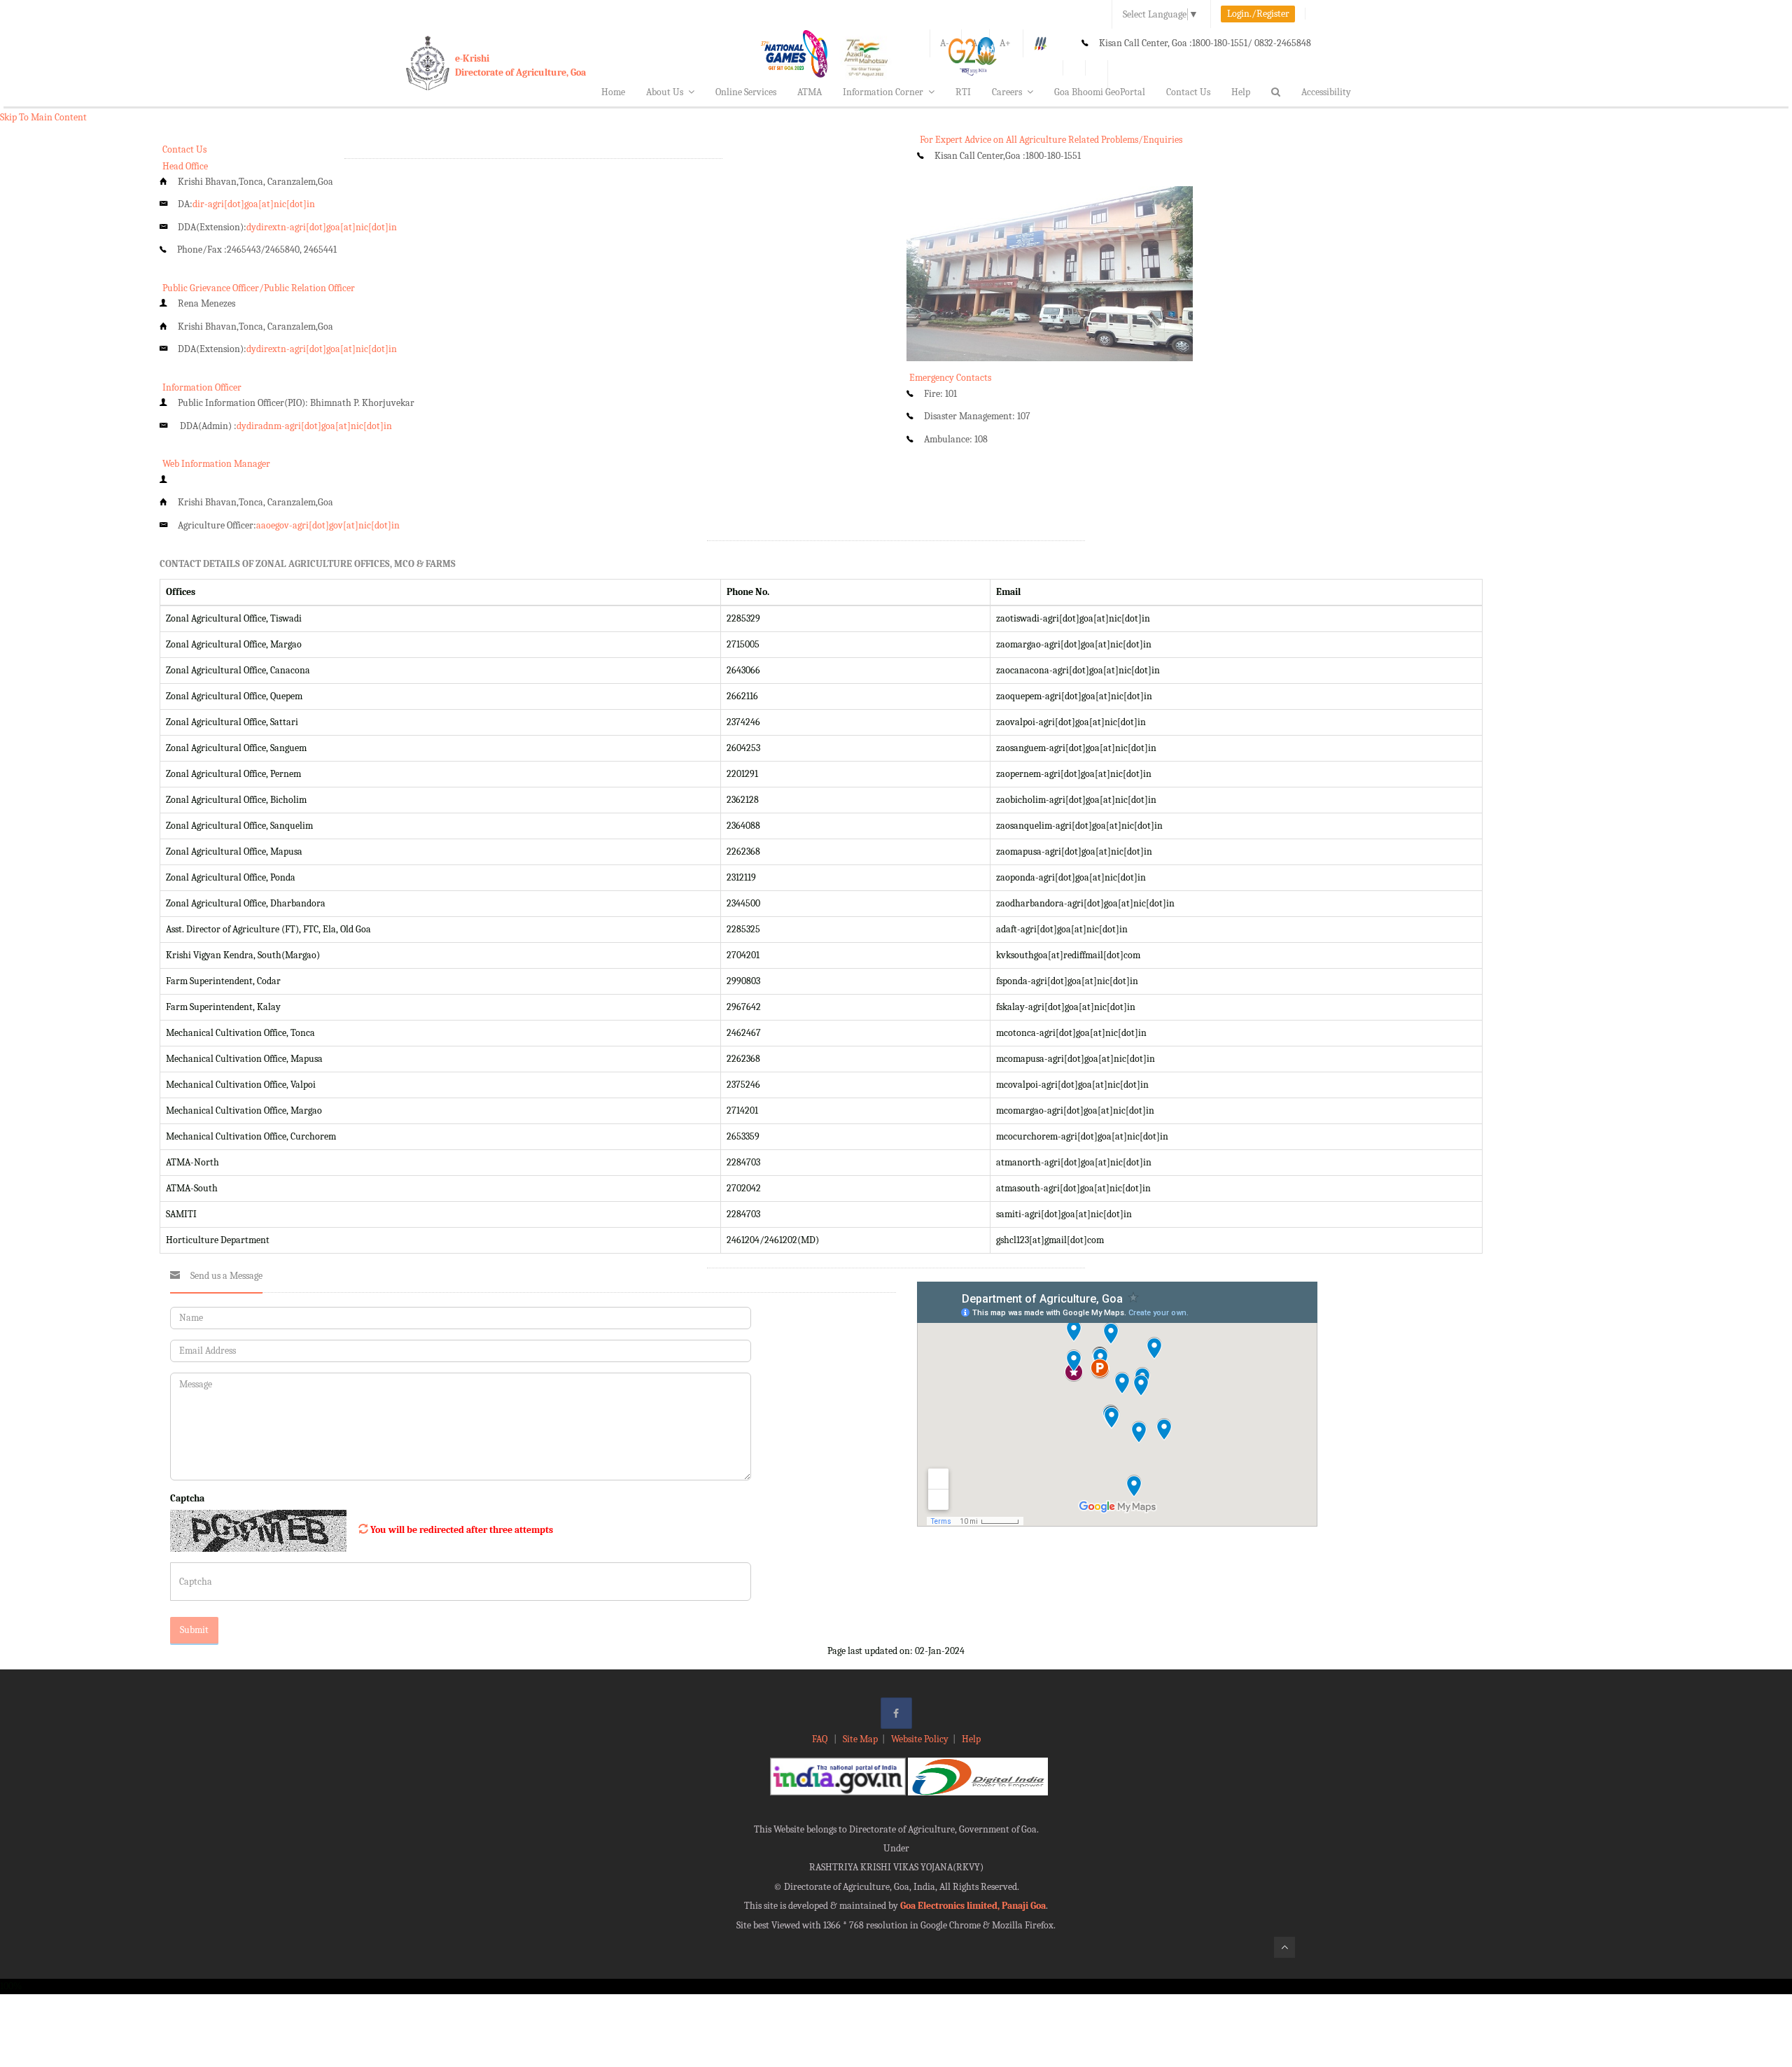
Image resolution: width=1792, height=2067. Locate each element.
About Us (665, 92)
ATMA (810, 92)
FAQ (821, 1739)
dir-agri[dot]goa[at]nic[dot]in (254, 204)
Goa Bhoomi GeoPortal (1100, 92)
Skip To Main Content (43, 117)
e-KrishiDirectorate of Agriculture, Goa (520, 65)
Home (613, 92)
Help (1241, 92)
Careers (1007, 92)
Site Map (860, 1739)
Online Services (746, 92)
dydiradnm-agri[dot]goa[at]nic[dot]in (314, 426)
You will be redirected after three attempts (462, 1530)
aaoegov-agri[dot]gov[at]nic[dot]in (328, 525)
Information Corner (883, 92)
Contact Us (1188, 92)
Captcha (187, 1498)
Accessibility (1326, 92)
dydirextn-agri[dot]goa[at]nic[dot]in (322, 227)
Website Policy (920, 1739)
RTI (963, 92)
